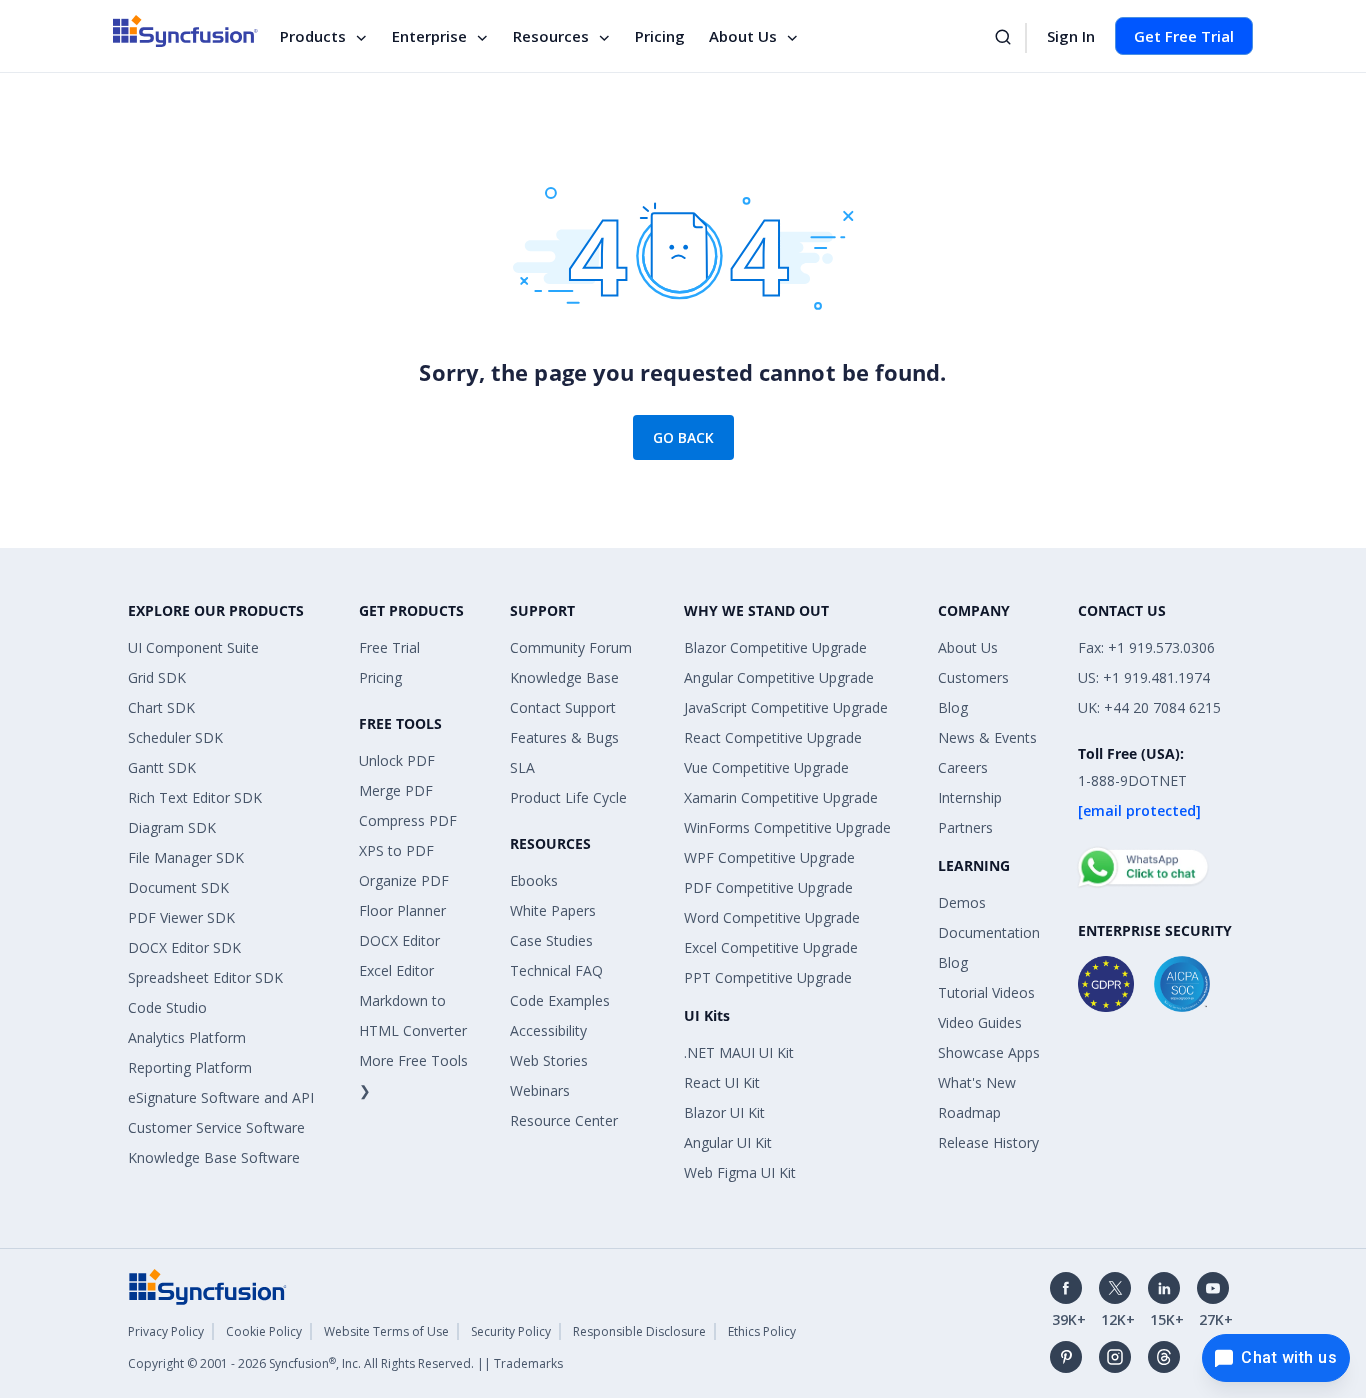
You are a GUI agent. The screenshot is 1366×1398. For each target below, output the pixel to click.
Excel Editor (396, 970)
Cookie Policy (264, 1331)
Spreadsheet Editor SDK (205, 977)
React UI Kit (722, 1082)
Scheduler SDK (175, 737)
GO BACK (683, 437)
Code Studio (167, 1007)
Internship (970, 797)
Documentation (989, 932)
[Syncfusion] (208, 1285)
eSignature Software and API (221, 1097)
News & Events (987, 737)
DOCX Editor (399, 940)
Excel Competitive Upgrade (771, 947)
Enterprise (429, 36)
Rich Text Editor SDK (195, 797)
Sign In (1071, 36)
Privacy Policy (166, 1331)
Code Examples (560, 1000)
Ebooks (534, 880)
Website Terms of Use (386, 1331)
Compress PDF (408, 820)
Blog (953, 707)
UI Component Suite (193, 647)
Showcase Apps (989, 1052)
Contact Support (563, 707)
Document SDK (178, 887)
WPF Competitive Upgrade (769, 857)
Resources (551, 36)
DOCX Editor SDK (184, 947)
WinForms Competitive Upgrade (787, 827)
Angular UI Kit (728, 1142)
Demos (962, 902)
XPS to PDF (396, 850)
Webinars (540, 1090)
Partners (965, 827)
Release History (988, 1142)
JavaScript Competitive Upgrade (786, 707)
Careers (963, 767)
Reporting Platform (190, 1067)
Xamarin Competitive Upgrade (781, 797)
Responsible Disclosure (639, 1331)
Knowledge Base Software (214, 1157)
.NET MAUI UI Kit (739, 1052)
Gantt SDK (162, 767)
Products (313, 36)
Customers (973, 677)
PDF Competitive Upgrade (768, 887)
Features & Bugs (564, 737)
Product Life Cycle (568, 797)
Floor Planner (402, 910)
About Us (743, 36)
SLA (522, 767)
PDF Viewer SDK (181, 917)
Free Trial (389, 647)
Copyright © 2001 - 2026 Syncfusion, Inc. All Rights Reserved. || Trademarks (345, 1363)
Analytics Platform (187, 1037)
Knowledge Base (564, 677)
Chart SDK (161, 707)
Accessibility (548, 1030)
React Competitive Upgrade (773, 737)
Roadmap (969, 1112)
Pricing (660, 36)
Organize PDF (404, 880)
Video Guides (980, 1022)
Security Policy (511, 1331)
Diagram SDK (172, 827)
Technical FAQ (556, 970)
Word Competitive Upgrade (772, 917)
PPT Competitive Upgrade (768, 977)
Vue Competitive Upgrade (766, 767)
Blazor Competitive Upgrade (775, 647)
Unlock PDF (397, 760)
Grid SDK (157, 677)
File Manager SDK (186, 857)
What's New (977, 1082)
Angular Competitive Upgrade (779, 677)
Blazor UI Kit (724, 1112)
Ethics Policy (762, 1331)
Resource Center (564, 1120)
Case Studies (551, 940)
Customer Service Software (216, 1127)
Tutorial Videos (986, 992)
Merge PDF (396, 790)
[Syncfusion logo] (185, 31)
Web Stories (549, 1060)
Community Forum (571, 647)
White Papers (553, 910)
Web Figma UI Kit (740, 1172)
